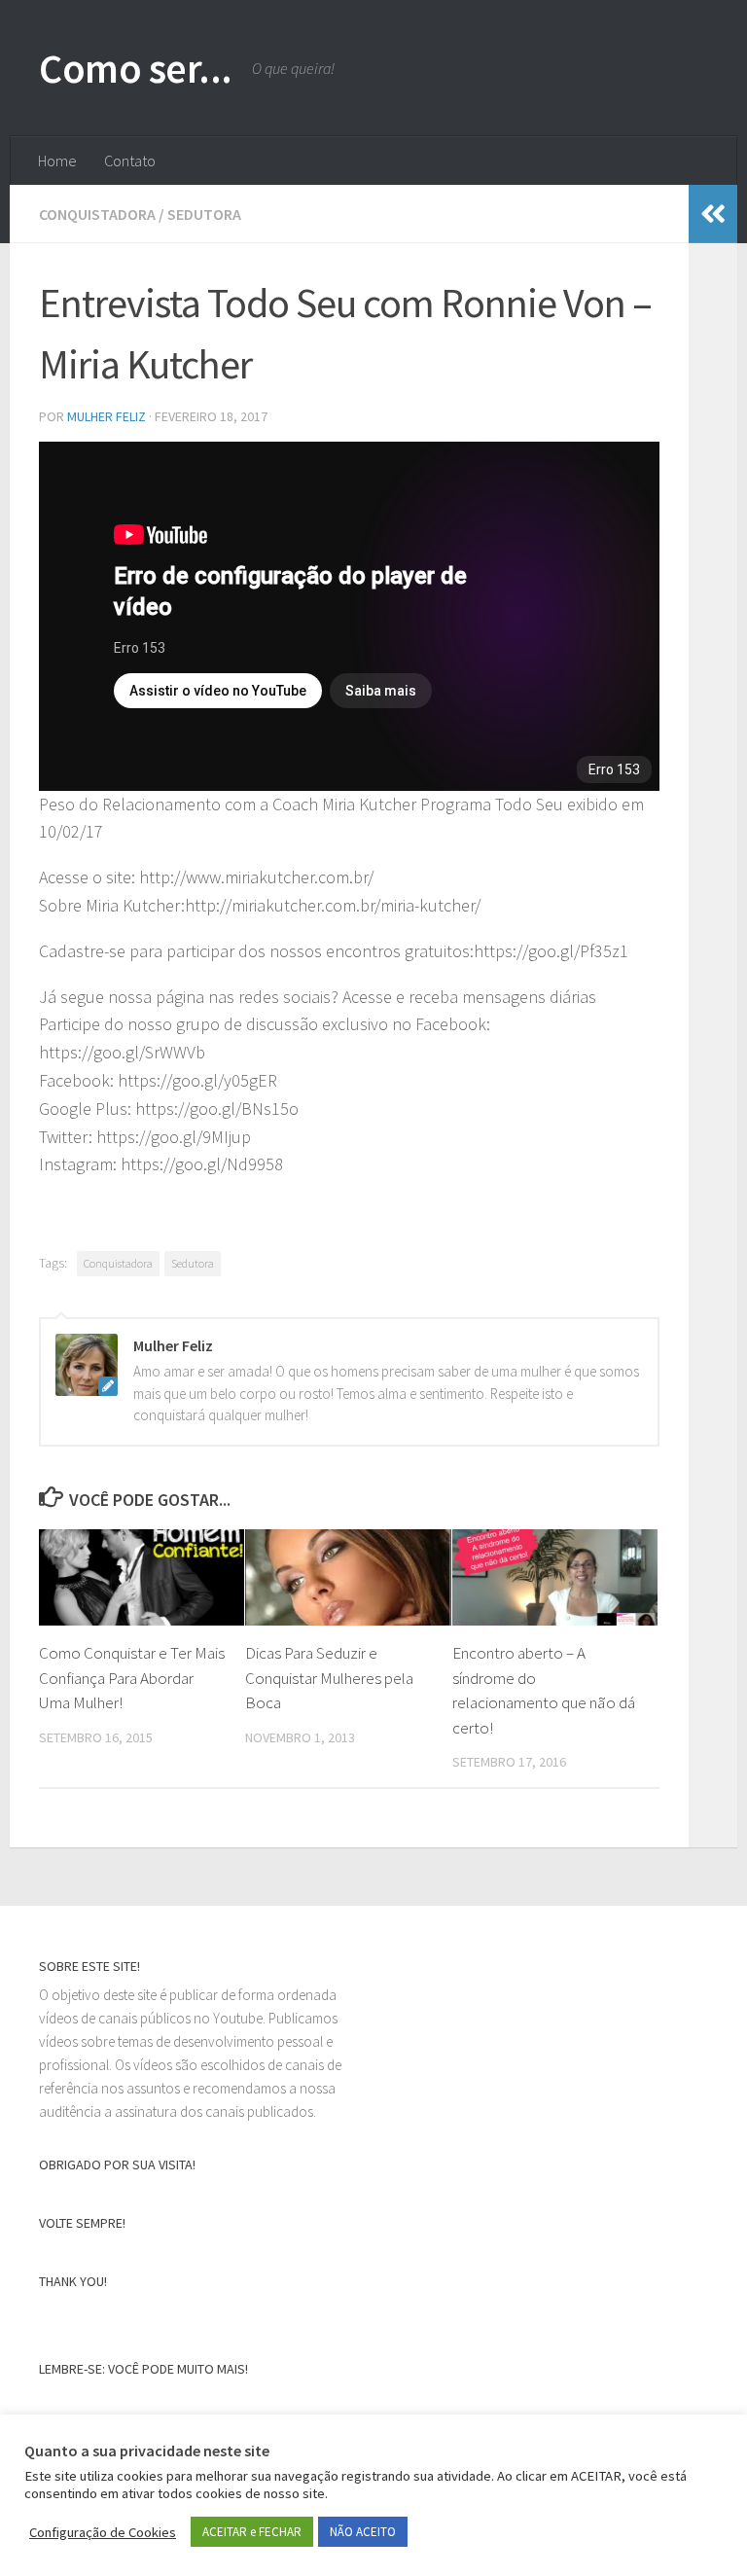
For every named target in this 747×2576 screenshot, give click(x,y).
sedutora (204, 214)
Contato (130, 161)
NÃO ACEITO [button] (363, 2532)
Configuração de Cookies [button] (103, 2532)
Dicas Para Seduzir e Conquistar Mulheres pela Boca (329, 1678)
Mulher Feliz (107, 416)
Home (57, 161)
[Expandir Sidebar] (713, 214)
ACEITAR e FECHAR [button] (252, 2532)
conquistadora (97, 214)
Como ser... (136, 68)
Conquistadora (118, 1263)
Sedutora (193, 1263)
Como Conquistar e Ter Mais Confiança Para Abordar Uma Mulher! (132, 1678)
